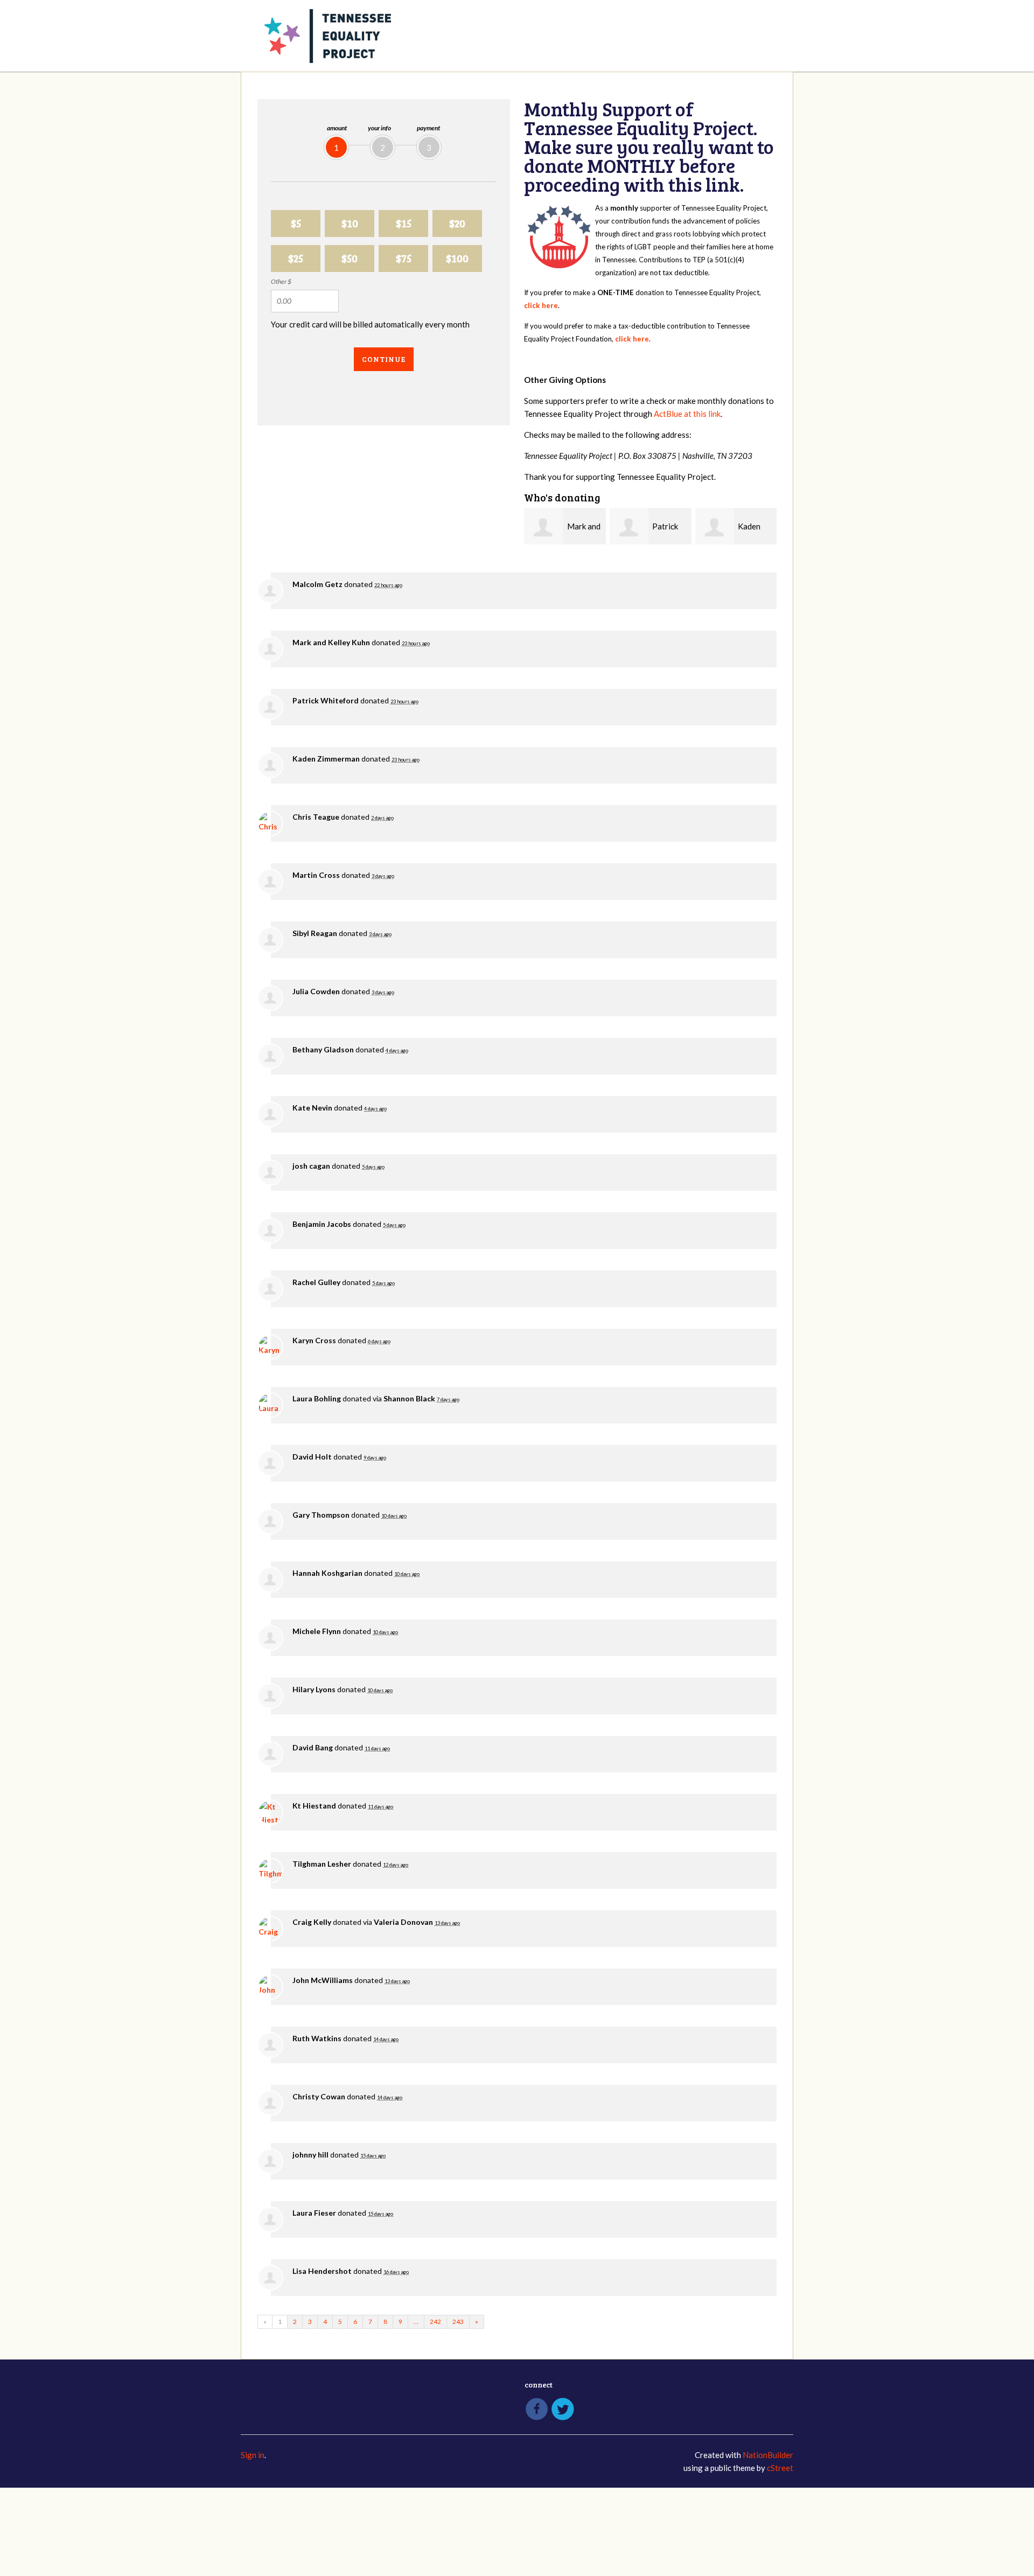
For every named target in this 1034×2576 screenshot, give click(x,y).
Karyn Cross (314, 1340)
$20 (457, 223)
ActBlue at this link (687, 414)
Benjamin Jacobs (322, 1224)
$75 (404, 258)
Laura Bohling (317, 1398)
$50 (350, 258)
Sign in (253, 2455)
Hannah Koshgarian (327, 1573)
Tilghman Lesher (322, 1864)
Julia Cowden (316, 991)
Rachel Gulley (316, 1282)
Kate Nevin (312, 1108)
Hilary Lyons (314, 1689)
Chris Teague (316, 817)
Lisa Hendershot (322, 2271)
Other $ (281, 281)
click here (541, 305)
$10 (350, 223)
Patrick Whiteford (326, 700)
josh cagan (311, 1166)
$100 (457, 258)
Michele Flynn (317, 1631)
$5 (296, 223)
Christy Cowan (319, 2096)
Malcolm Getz (317, 584)
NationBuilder (768, 2455)
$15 (404, 223)
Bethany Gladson (323, 1049)
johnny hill (310, 2155)
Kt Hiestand (314, 1806)
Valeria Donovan (403, 1922)
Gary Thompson (321, 1515)
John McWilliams (323, 1980)
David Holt (312, 1457)
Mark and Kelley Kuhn (331, 642)
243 (458, 2322)
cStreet (780, 2468)
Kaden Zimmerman (326, 759)
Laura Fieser (314, 2213)
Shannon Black (409, 1398)
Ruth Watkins (317, 2038)
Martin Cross (316, 875)
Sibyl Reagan (315, 933)
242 (435, 2322)
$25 (296, 258)
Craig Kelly (312, 1922)
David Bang (313, 1747)
